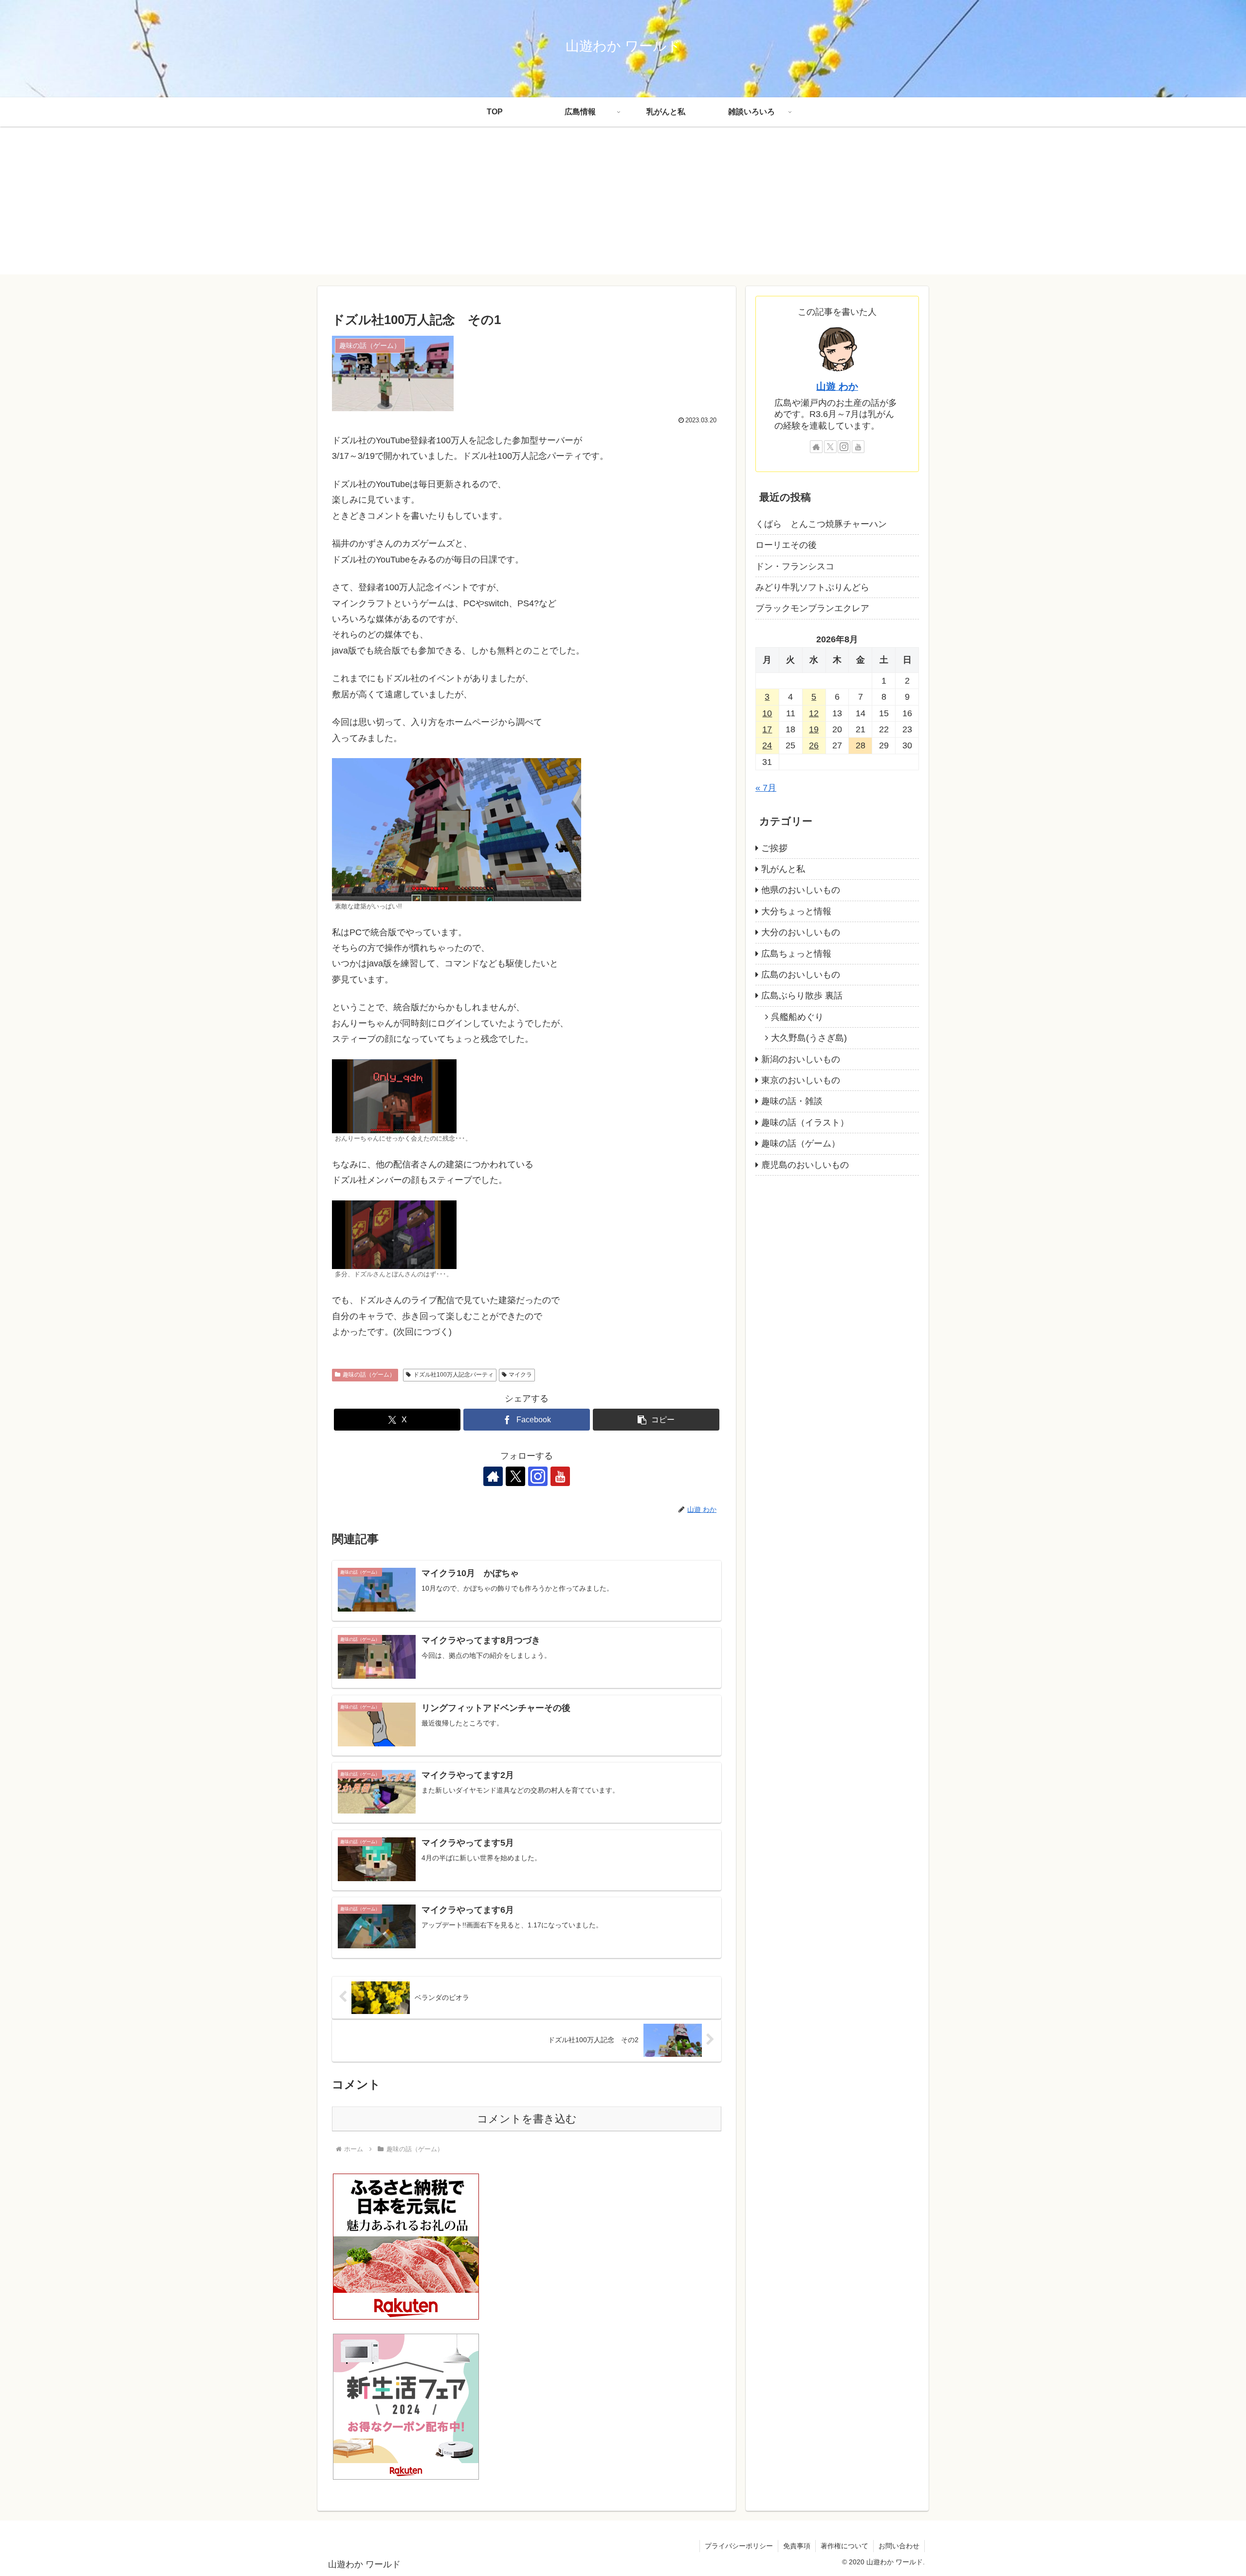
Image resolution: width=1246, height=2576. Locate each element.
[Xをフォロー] (515, 1476)
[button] (656, 1420)
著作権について (844, 2546)
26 (814, 746)
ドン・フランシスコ (795, 566)
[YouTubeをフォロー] (560, 1476)
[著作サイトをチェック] (493, 1476)
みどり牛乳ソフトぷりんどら (812, 587)
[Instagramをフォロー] (538, 1476)
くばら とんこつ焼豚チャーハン (821, 524)
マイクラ (520, 1375)
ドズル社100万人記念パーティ (453, 1375)
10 (767, 713)
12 (814, 713)
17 (767, 729)
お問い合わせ (899, 2546)
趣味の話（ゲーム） (369, 1375)
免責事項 (797, 2546)
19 (814, 729)
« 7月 (766, 788)
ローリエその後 (786, 545)
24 (767, 746)
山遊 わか (837, 386)
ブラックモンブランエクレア (812, 609)
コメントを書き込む (527, 2119)
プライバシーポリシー (739, 2546)
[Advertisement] (623, 206)
